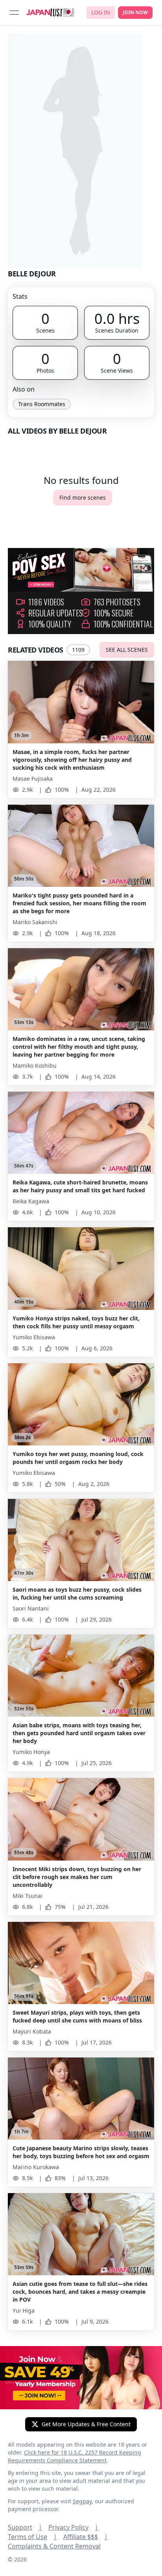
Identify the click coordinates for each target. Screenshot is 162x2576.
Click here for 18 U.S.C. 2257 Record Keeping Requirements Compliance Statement (75, 2456)
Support (25, 2527)
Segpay (82, 2501)
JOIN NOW (135, 12)
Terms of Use (32, 2537)
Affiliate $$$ (86, 2537)
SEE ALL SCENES (127, 650)
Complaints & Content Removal (54, 2546)
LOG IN (101, 12)
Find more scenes (83, 497)
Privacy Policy (73, 2527)
